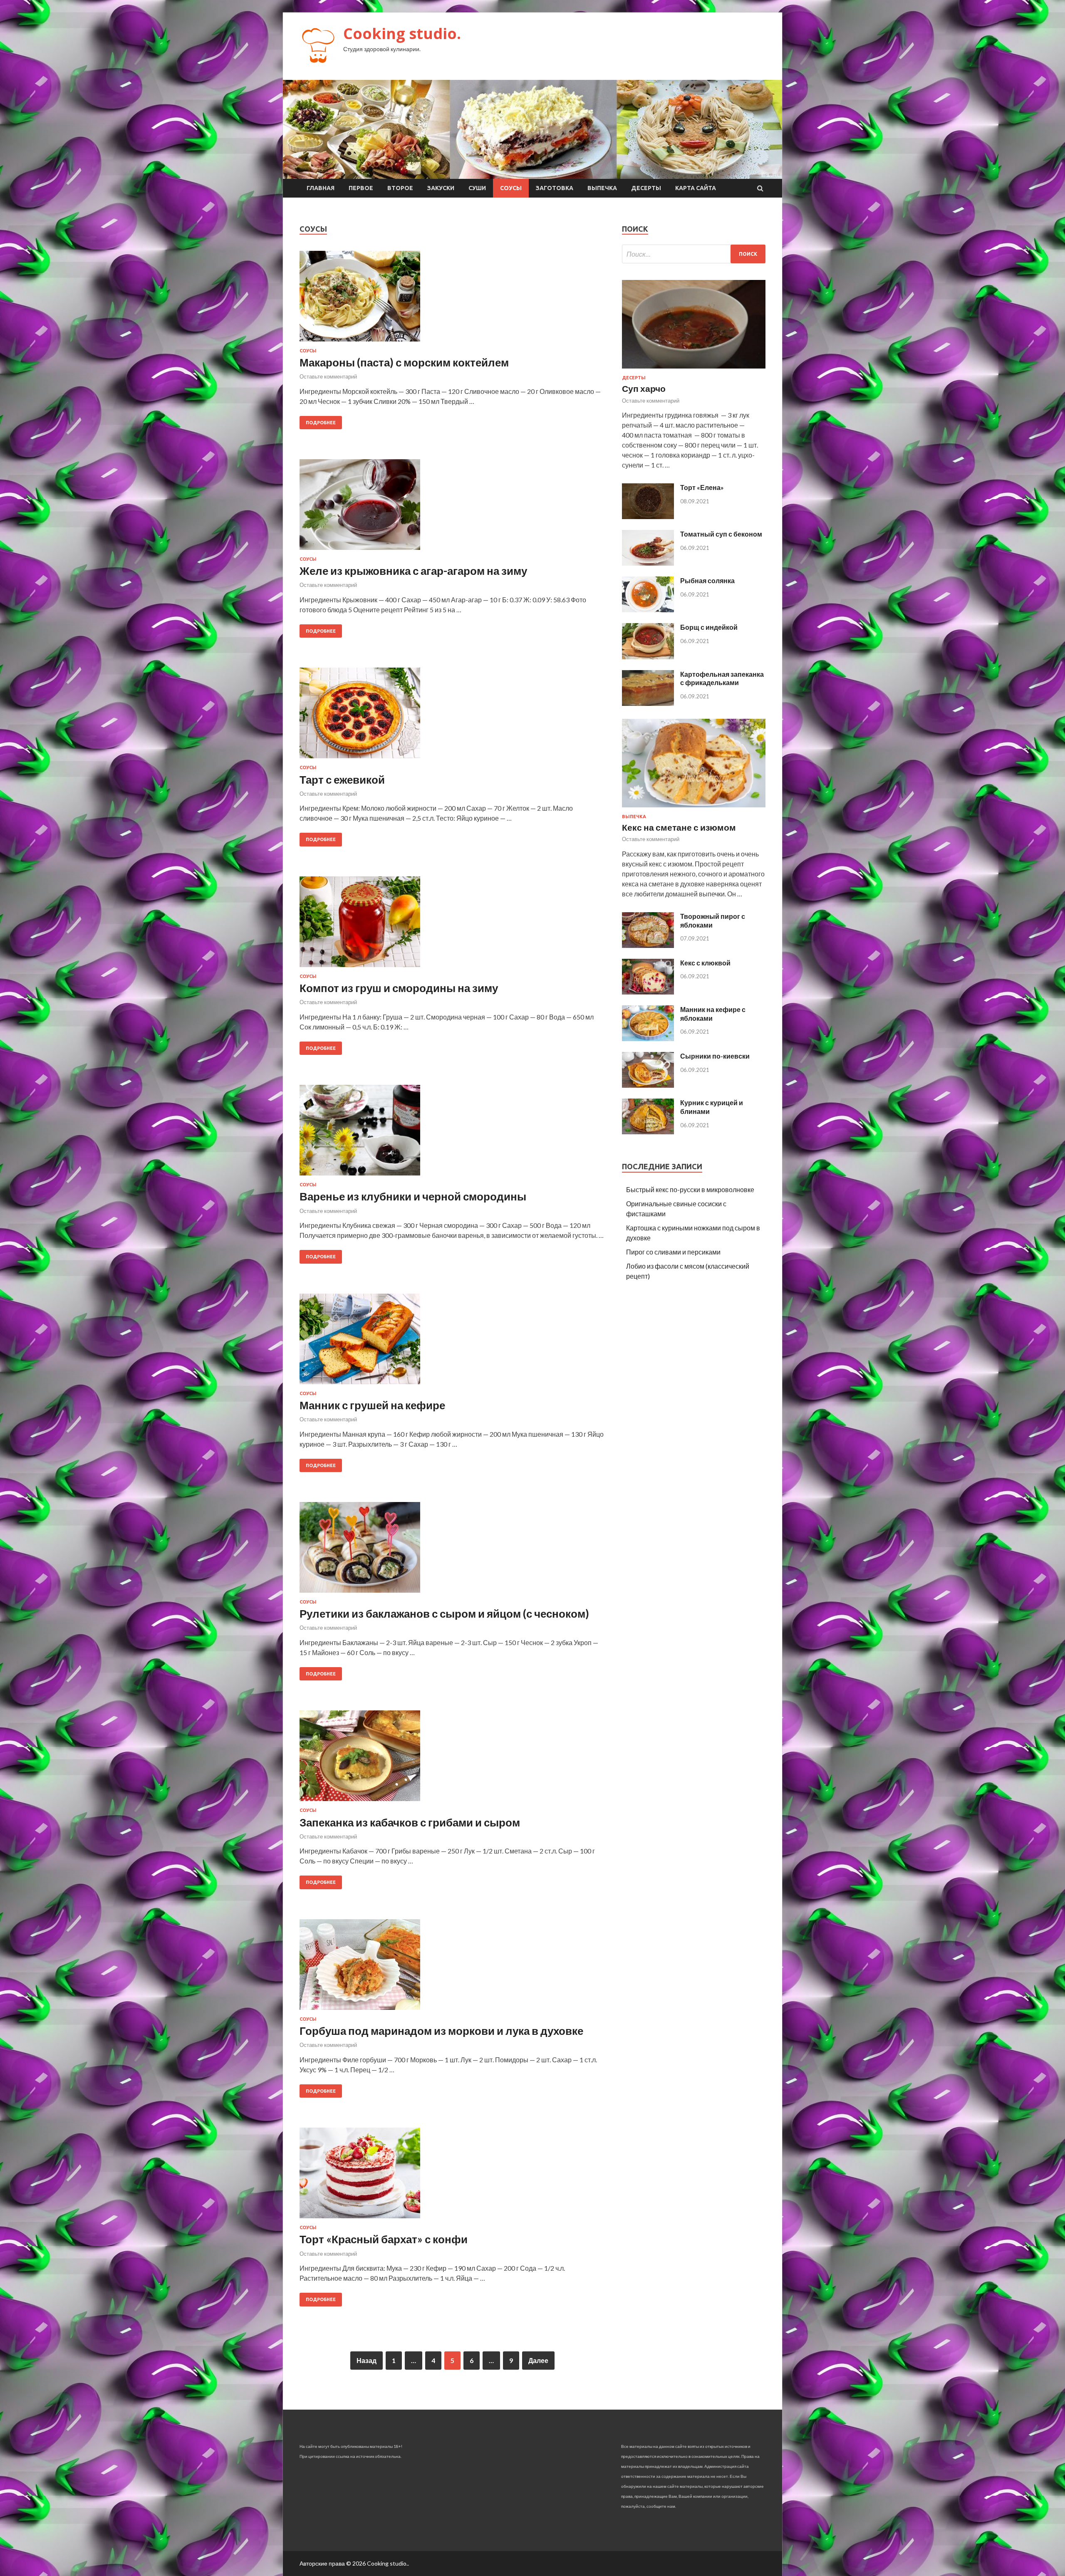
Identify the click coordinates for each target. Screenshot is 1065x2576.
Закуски (441, 188)
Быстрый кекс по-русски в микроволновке (690, 1189)
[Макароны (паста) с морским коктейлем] (452, 299)
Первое (361, 188)
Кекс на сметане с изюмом (679, 827)
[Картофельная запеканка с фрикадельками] (648, 703)
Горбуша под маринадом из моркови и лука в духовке (441, 2031)
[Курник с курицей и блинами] (648, 1132)
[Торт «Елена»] (648, 516)
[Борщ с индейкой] (648, 657)
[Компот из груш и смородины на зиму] (452, 925)
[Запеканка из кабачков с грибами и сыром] (452, 1759)
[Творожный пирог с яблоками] (648, 945)
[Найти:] (694, 254)
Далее (538, 2360)
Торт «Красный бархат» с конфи (384, 2239)
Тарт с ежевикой (342, 779)
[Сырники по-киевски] (648, 1085)
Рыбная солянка (707, 580)
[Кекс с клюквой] (648, 992)
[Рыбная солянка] (648, 610)
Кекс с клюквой (705, 963)
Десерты (646, 188)
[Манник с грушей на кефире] (452, 1342)
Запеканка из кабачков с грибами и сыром (410, 1822)
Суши (477, 188)
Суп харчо (644, 388)
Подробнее (321, 423)
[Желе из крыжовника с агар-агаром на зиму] (452, 508)
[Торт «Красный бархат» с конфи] (452, 2176)
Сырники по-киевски (715, 1056)
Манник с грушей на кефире (372, 1405)
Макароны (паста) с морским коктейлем (404, 362)
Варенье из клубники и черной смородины (413, 1196)
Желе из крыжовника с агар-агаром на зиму (413, 571)
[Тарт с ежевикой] (452, 716)
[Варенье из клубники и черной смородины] (452, 1133)
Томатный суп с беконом (721, 534)
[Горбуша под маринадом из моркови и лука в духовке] (452, 1968)
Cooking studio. (402, 33)
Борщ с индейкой (709, 627)
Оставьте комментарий (328, 376)
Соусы (511, 188)
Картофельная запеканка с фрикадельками (722, 678)
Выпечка (602, 188)
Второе (400, 188)
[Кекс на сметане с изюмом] (694, 809)
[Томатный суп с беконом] (648, 563)
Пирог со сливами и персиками (673, 1252)
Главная (321, 188)
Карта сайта (696, 188)
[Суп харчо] (694, 370)
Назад (367, 2360)
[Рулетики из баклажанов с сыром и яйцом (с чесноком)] (452, 1551)
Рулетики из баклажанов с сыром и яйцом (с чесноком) (444, 1613)
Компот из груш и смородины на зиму (399, 988)
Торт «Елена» (702, 487)
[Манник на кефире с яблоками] (648, 1038)
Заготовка (555, 188)
